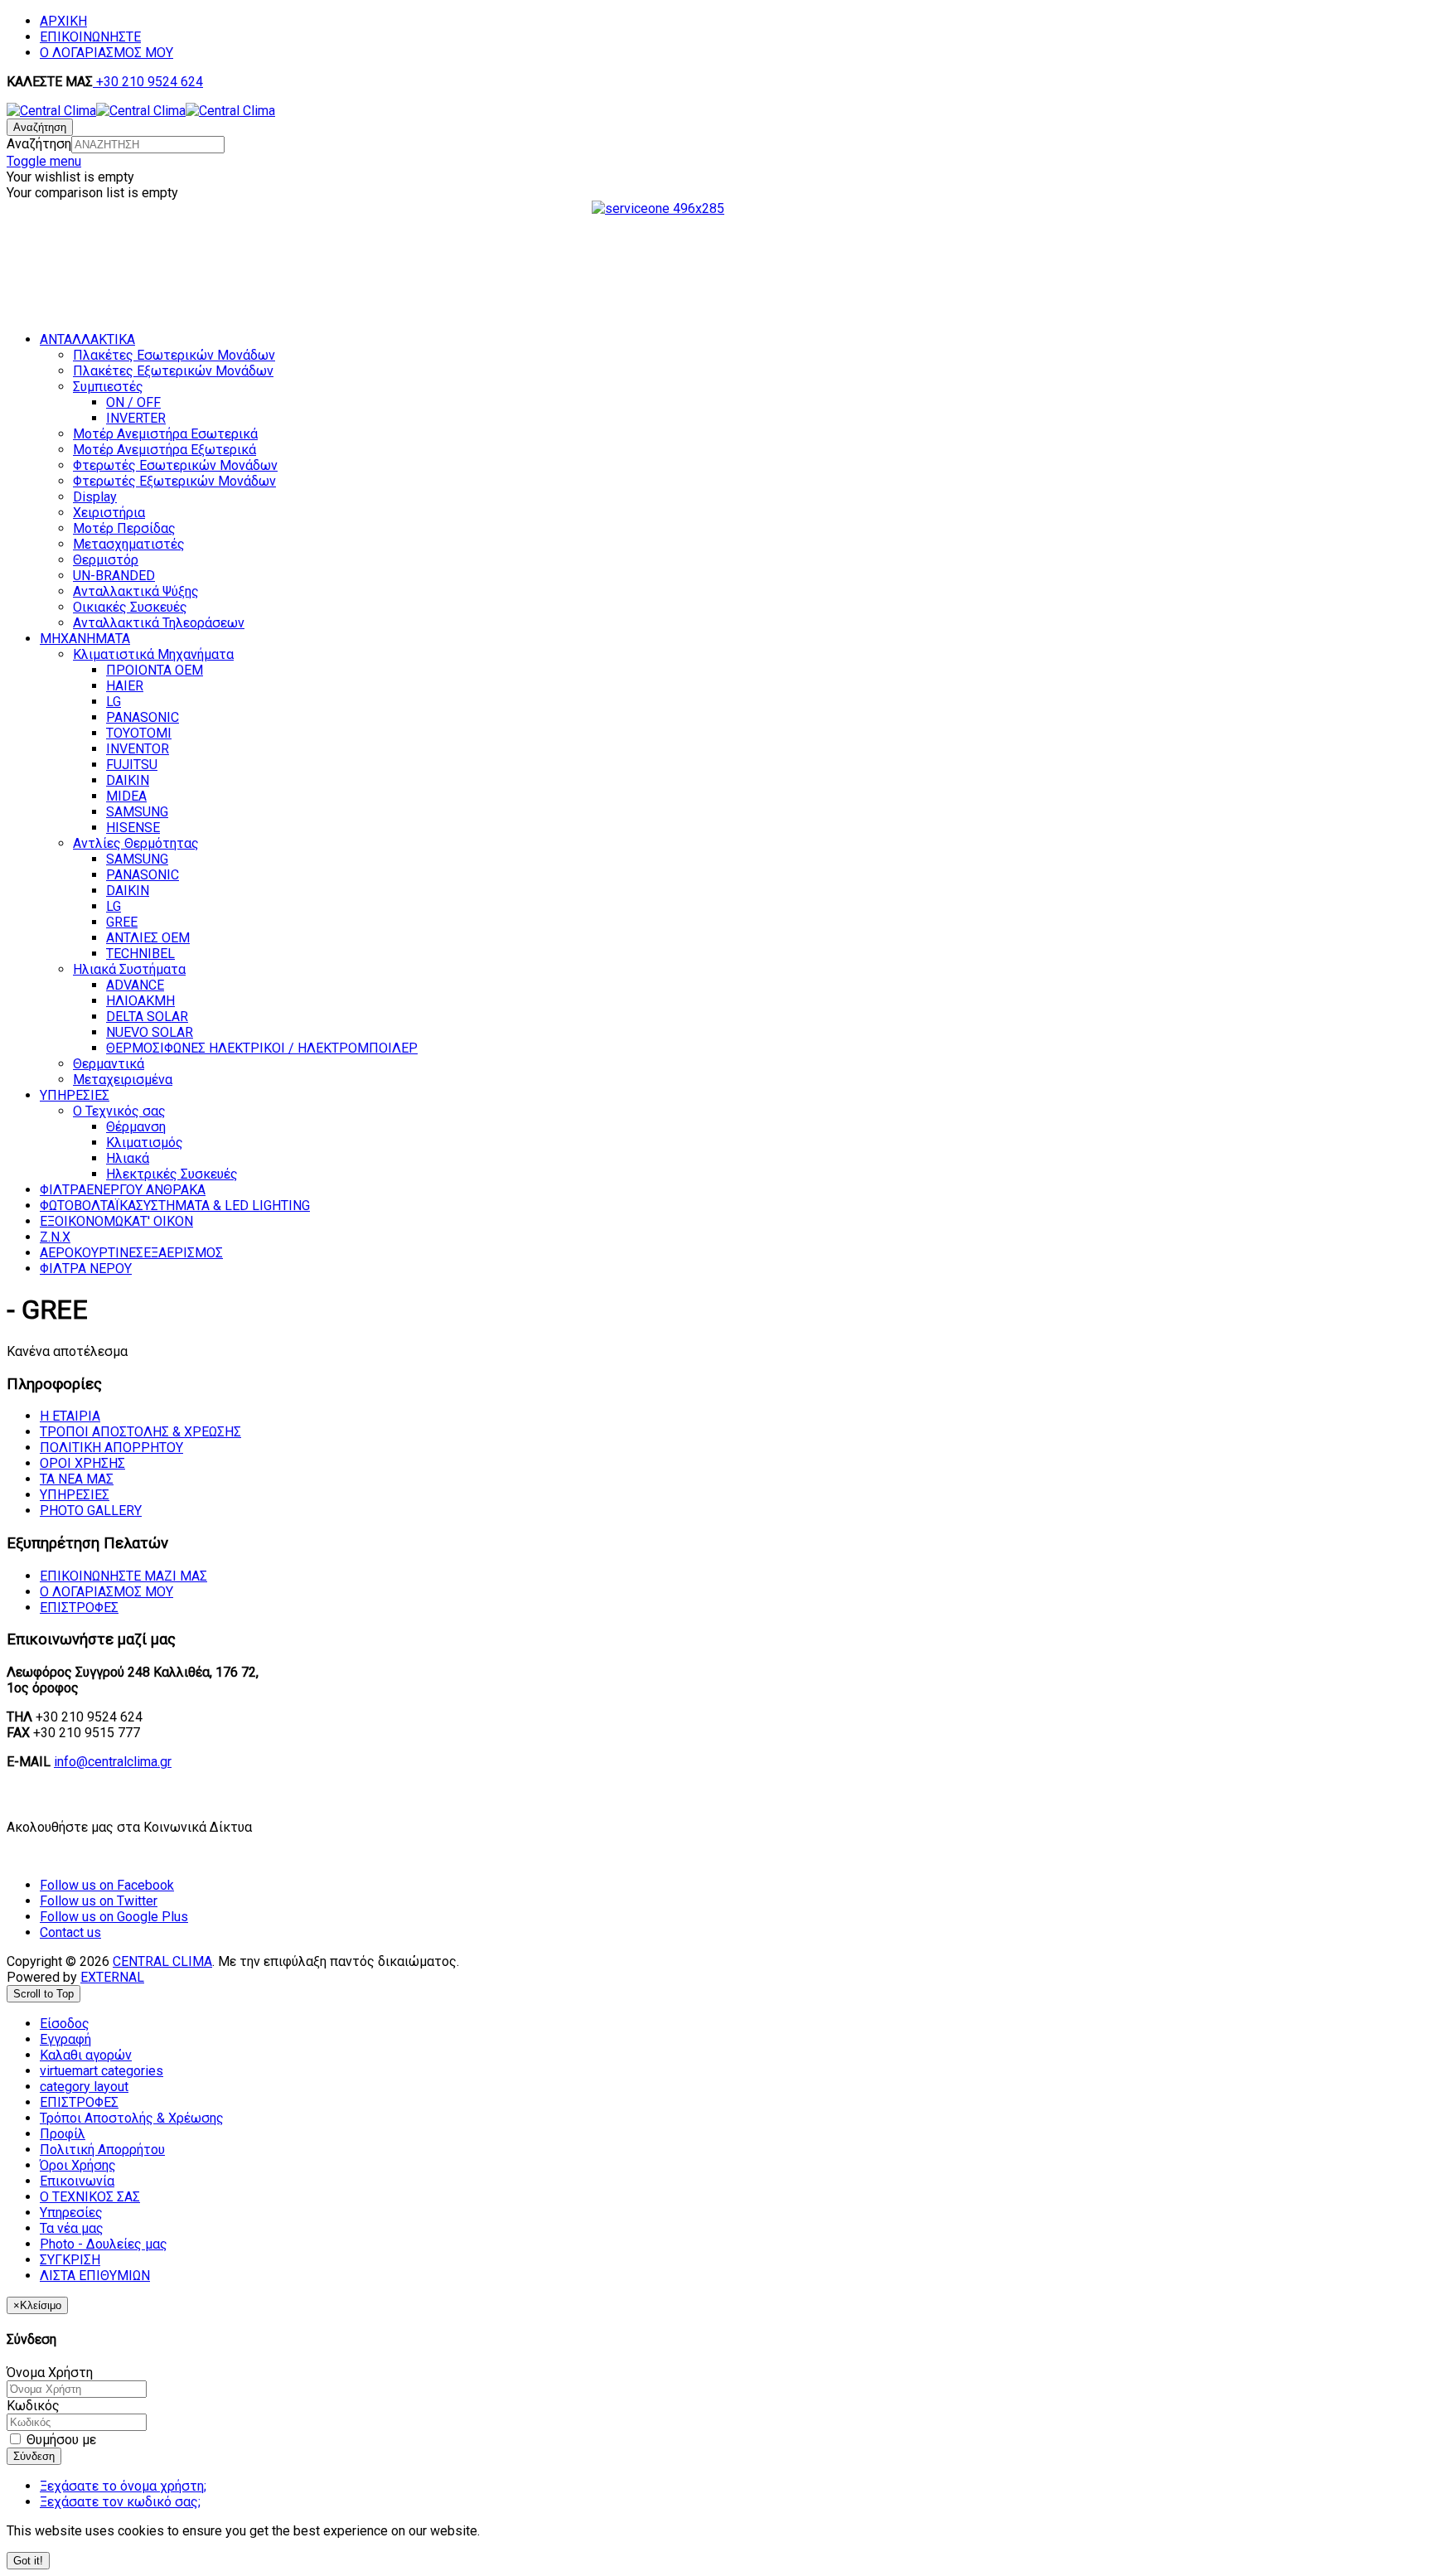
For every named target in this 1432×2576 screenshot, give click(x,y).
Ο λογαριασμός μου (106, 1592)
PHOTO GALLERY (91, 1511)
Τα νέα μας (77, 1479)
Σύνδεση (34, 2456)
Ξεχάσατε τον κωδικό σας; (120, 2502)
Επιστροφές (79, 1608)
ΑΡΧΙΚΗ (63, 21)
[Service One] (716, 272)
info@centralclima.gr (113, 1762)
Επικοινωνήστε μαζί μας (123, 1576)
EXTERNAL (112, 1977)
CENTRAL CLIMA (162, 1961)
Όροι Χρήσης (82, 1463)
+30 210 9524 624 (148, 82)
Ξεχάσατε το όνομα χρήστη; (123, 2486)
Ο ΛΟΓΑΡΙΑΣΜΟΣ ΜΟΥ (106, 53)
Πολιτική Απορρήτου (111, 1448)
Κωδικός (33, 2406)
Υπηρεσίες (75, 1495)
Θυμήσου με (60, 2440)
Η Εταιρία (70, 1416)
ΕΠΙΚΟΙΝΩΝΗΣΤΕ (90, 37)
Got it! (28, 2561)
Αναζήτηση (39, 144)
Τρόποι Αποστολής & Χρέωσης (140, 1432)
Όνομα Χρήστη (50, 2373)
